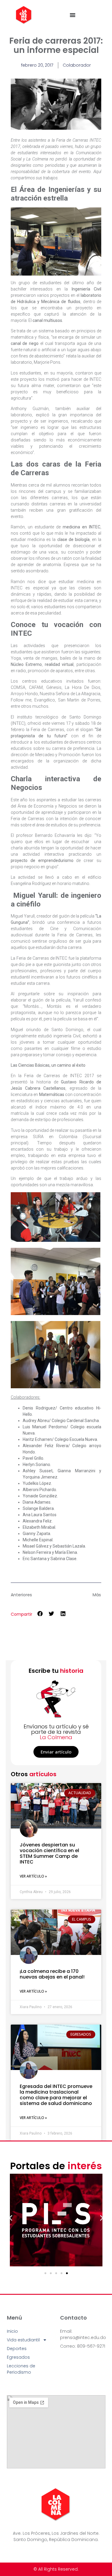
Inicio (12, 2331)
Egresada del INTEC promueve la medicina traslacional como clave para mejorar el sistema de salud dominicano (56, 2095)
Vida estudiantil (23, 2340)
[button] (40, 1614)
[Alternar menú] (73, 15)
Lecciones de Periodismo (21, 2369)
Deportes (17, 2349)
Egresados (18, 2357)
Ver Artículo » (33, 1876)
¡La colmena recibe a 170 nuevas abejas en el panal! (52, 1974)
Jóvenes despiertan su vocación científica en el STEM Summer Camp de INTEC (49, 1853)
